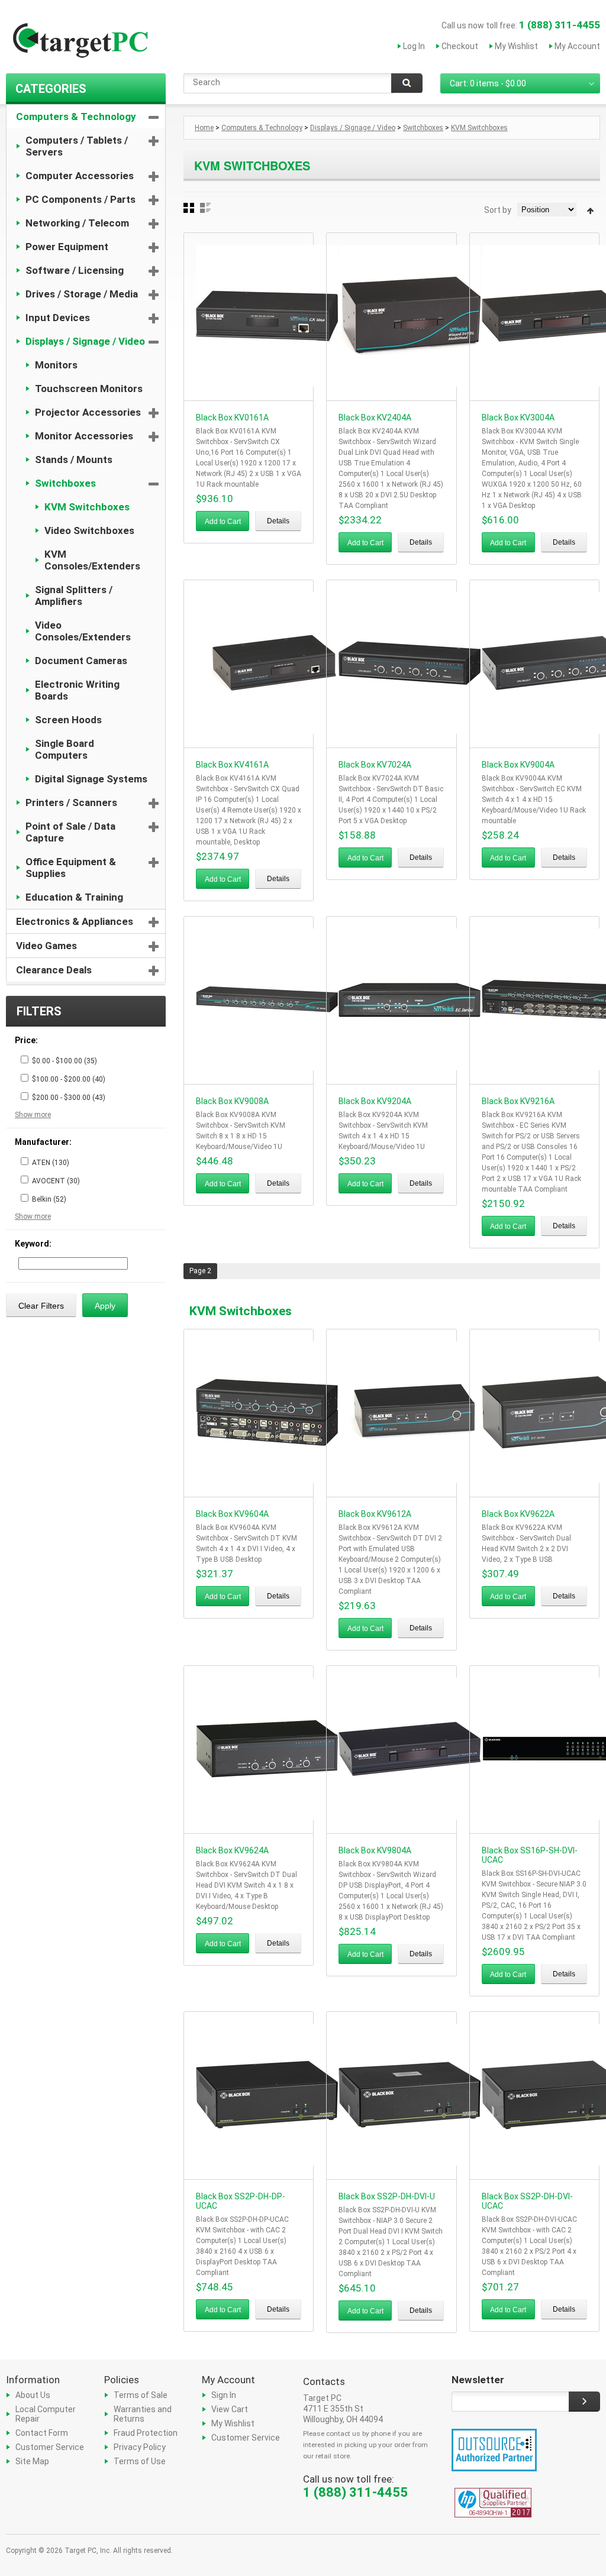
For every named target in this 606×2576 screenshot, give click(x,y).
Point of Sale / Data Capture (70, 832)
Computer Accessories (80, 176)
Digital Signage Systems (91, 779)
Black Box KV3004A (518, 418)
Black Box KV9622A (518, 1514)
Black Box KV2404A (375, 418)
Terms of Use (140, 2461)
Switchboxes (65, 483)
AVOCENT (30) (56, 1181)
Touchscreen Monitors (89, 389)
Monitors (56, 365)
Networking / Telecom (77, 223)
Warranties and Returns (143, 2414)
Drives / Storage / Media (82, 294)
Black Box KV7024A (375, 765)
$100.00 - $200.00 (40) (69, 1079)
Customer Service (50, 2447)
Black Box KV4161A (232, 765)
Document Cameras (81, 661)
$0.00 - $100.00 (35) (65, 1061)
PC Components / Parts (80, 199)
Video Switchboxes (89, 530)
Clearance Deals (54, 970)
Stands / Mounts (74, 459)
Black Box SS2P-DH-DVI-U (387, 2196)
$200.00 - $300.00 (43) (69, 1098)
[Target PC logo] (80, 43)
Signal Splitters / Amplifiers (74, 596)
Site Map (32, 2461)
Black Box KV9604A (232, 1514)
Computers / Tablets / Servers (77, 146)
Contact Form (42, 2433)
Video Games (46, 946)
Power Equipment (67, 247)
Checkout (460, 46)
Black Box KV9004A (518, 765)
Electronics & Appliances (75, 921)
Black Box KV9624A (232, 1850)
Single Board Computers (65, 749)
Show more (33, 1115)
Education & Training (74, 897)
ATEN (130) (51, 1163)
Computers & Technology (76, 116)
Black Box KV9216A (518, 1101)
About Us (33, 2395)
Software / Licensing (75, 270)
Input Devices (58, 318)
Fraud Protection (146, 2433)
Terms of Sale (141, 2395)
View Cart (230, 2409)
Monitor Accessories (84, 436)
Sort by (498, 210)
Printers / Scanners (71, 802)
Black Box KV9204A (375, 1101)
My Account (577, 46)
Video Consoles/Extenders (83, 631)
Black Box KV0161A (232, 418)
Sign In (224, 2395)
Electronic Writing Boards (77, 690)
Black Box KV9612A (375, 1514)
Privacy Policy (140, 2447)
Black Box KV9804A (375, 1850)
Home (204, 128)
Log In (414, 46)
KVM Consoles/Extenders (92, 560)
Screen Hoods (68, 720)
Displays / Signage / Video (85, 341)
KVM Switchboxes (87, 507)
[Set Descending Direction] (590, 211)
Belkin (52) (49, 1199)
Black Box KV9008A (232, 1101)
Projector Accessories (88, 412)
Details (278, 521)
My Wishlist (516, 46)
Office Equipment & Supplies (71, 868)
